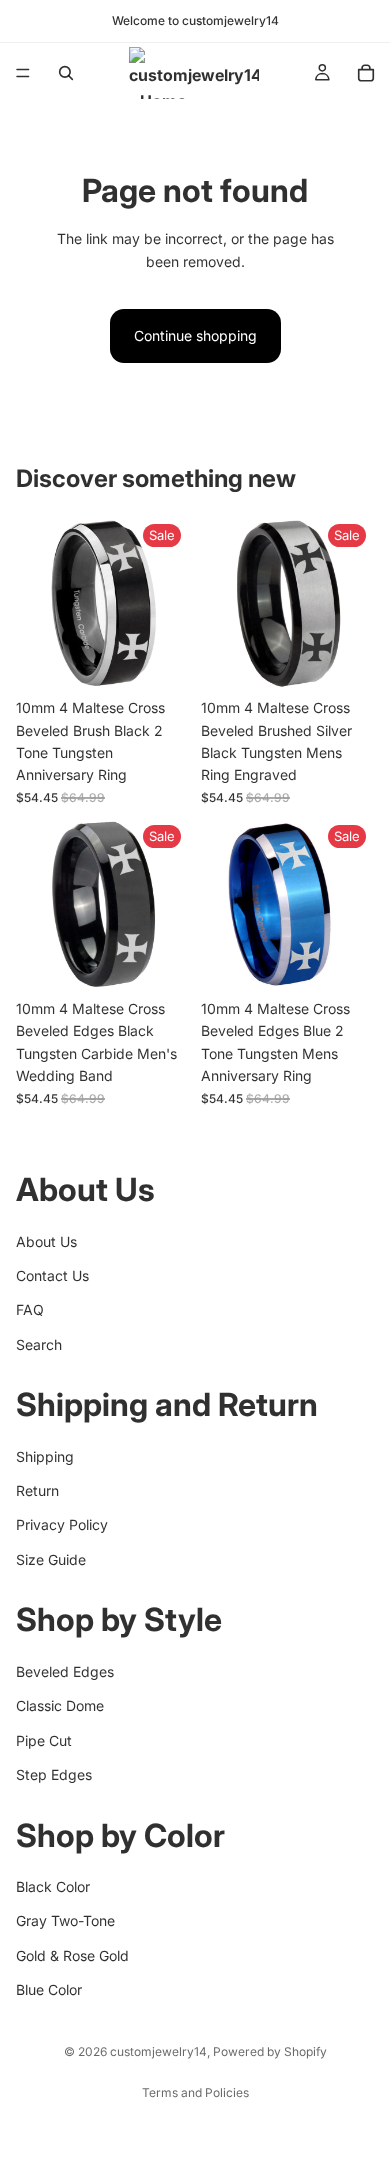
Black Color (53, 1886)
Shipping (45, 1455)
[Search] (66, 73)
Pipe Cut (44, 1739)
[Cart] (366, 73)
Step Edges (54, 1774)
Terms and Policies (195, 2092)
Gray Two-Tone (65, 1920)
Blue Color (49, 1989)
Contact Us (52, 1275)
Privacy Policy (62, 1524)
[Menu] (23, 73)
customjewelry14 (158, 2051)
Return (37, 1490)
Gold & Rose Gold (72, 1954)
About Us (46, 1240)
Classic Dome (60, 1705)
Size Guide (51, 1559)
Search (39, 1343)
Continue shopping (195, 335)
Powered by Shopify (270, 2051)
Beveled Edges (65, 1671)
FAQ (30, 1309)
